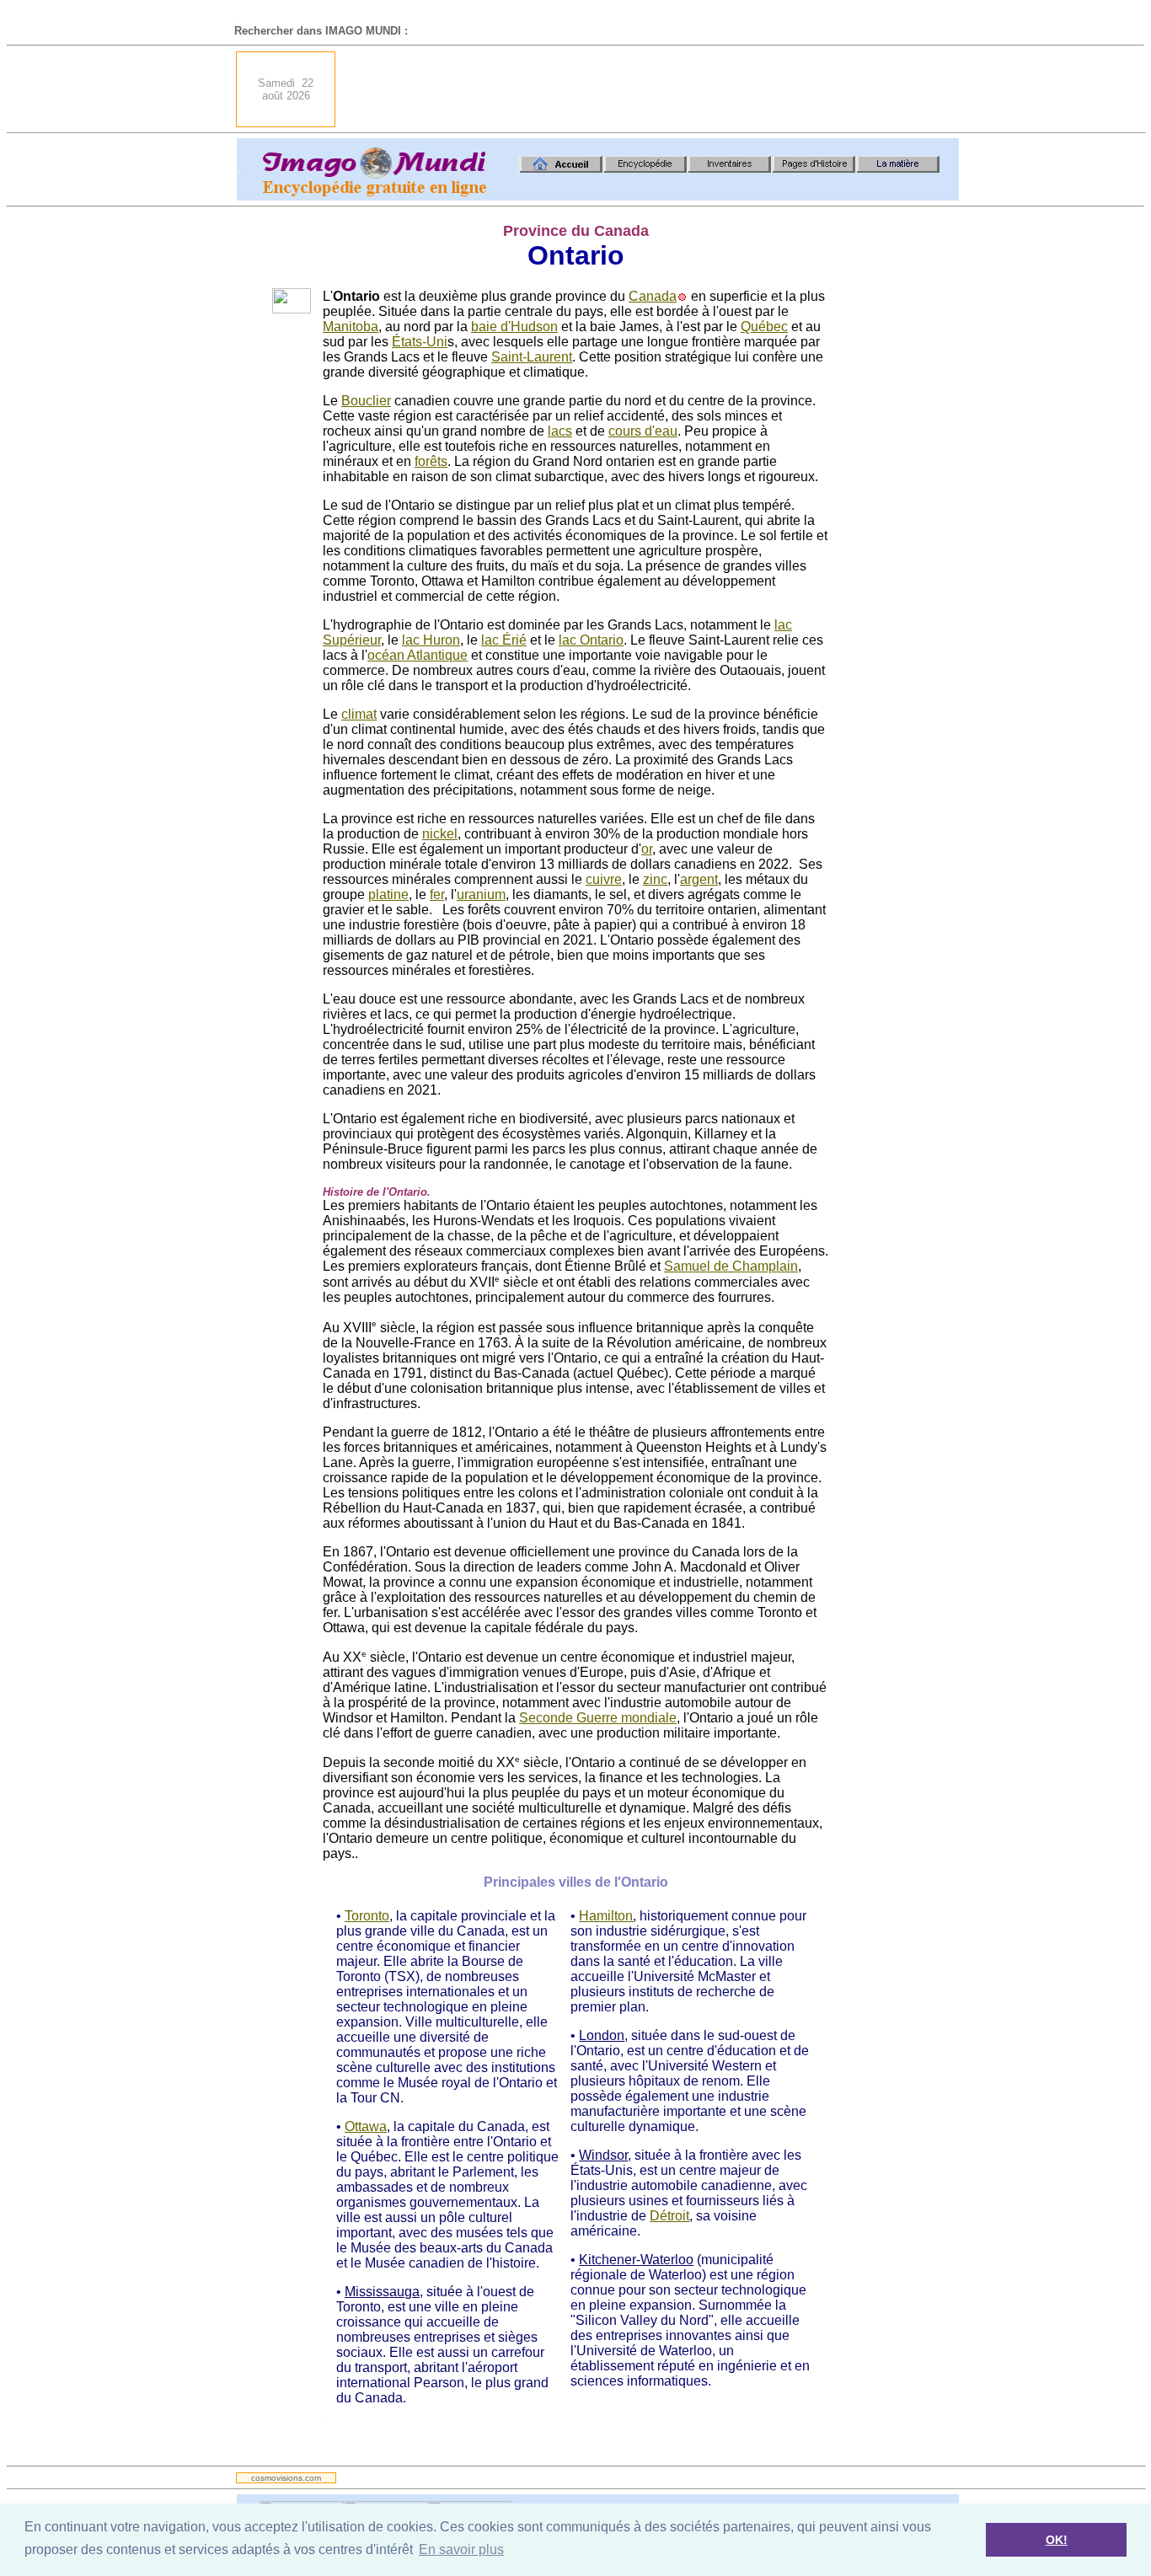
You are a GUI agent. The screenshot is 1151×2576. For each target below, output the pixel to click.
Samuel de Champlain (731, 1266)
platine (388, 894)
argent (699, 879)
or (647, 849)
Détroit (669, 2216)
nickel (440, 834)
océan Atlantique (418, 655)
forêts (431, 461)
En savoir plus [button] (461, 2549)
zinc (655, 879)
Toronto (367, 1916)
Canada (653, 296)
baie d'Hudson (514, 327)
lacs (560, 431)
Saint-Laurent (532, 357)
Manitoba (351, 327)
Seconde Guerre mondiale (598, 1718)
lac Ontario (591, 640)
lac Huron (431, 640)
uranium (481, 894)
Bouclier (366, 401)
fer (437, 894)
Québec (764, 327)
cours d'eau (643, 431)
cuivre (604, 879)
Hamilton (606, 1916)
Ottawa (366, 2126)
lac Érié (504, 640)
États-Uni (420, 342)
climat (359, 714)
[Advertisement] (652, 89)
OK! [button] (1057, 2540)
